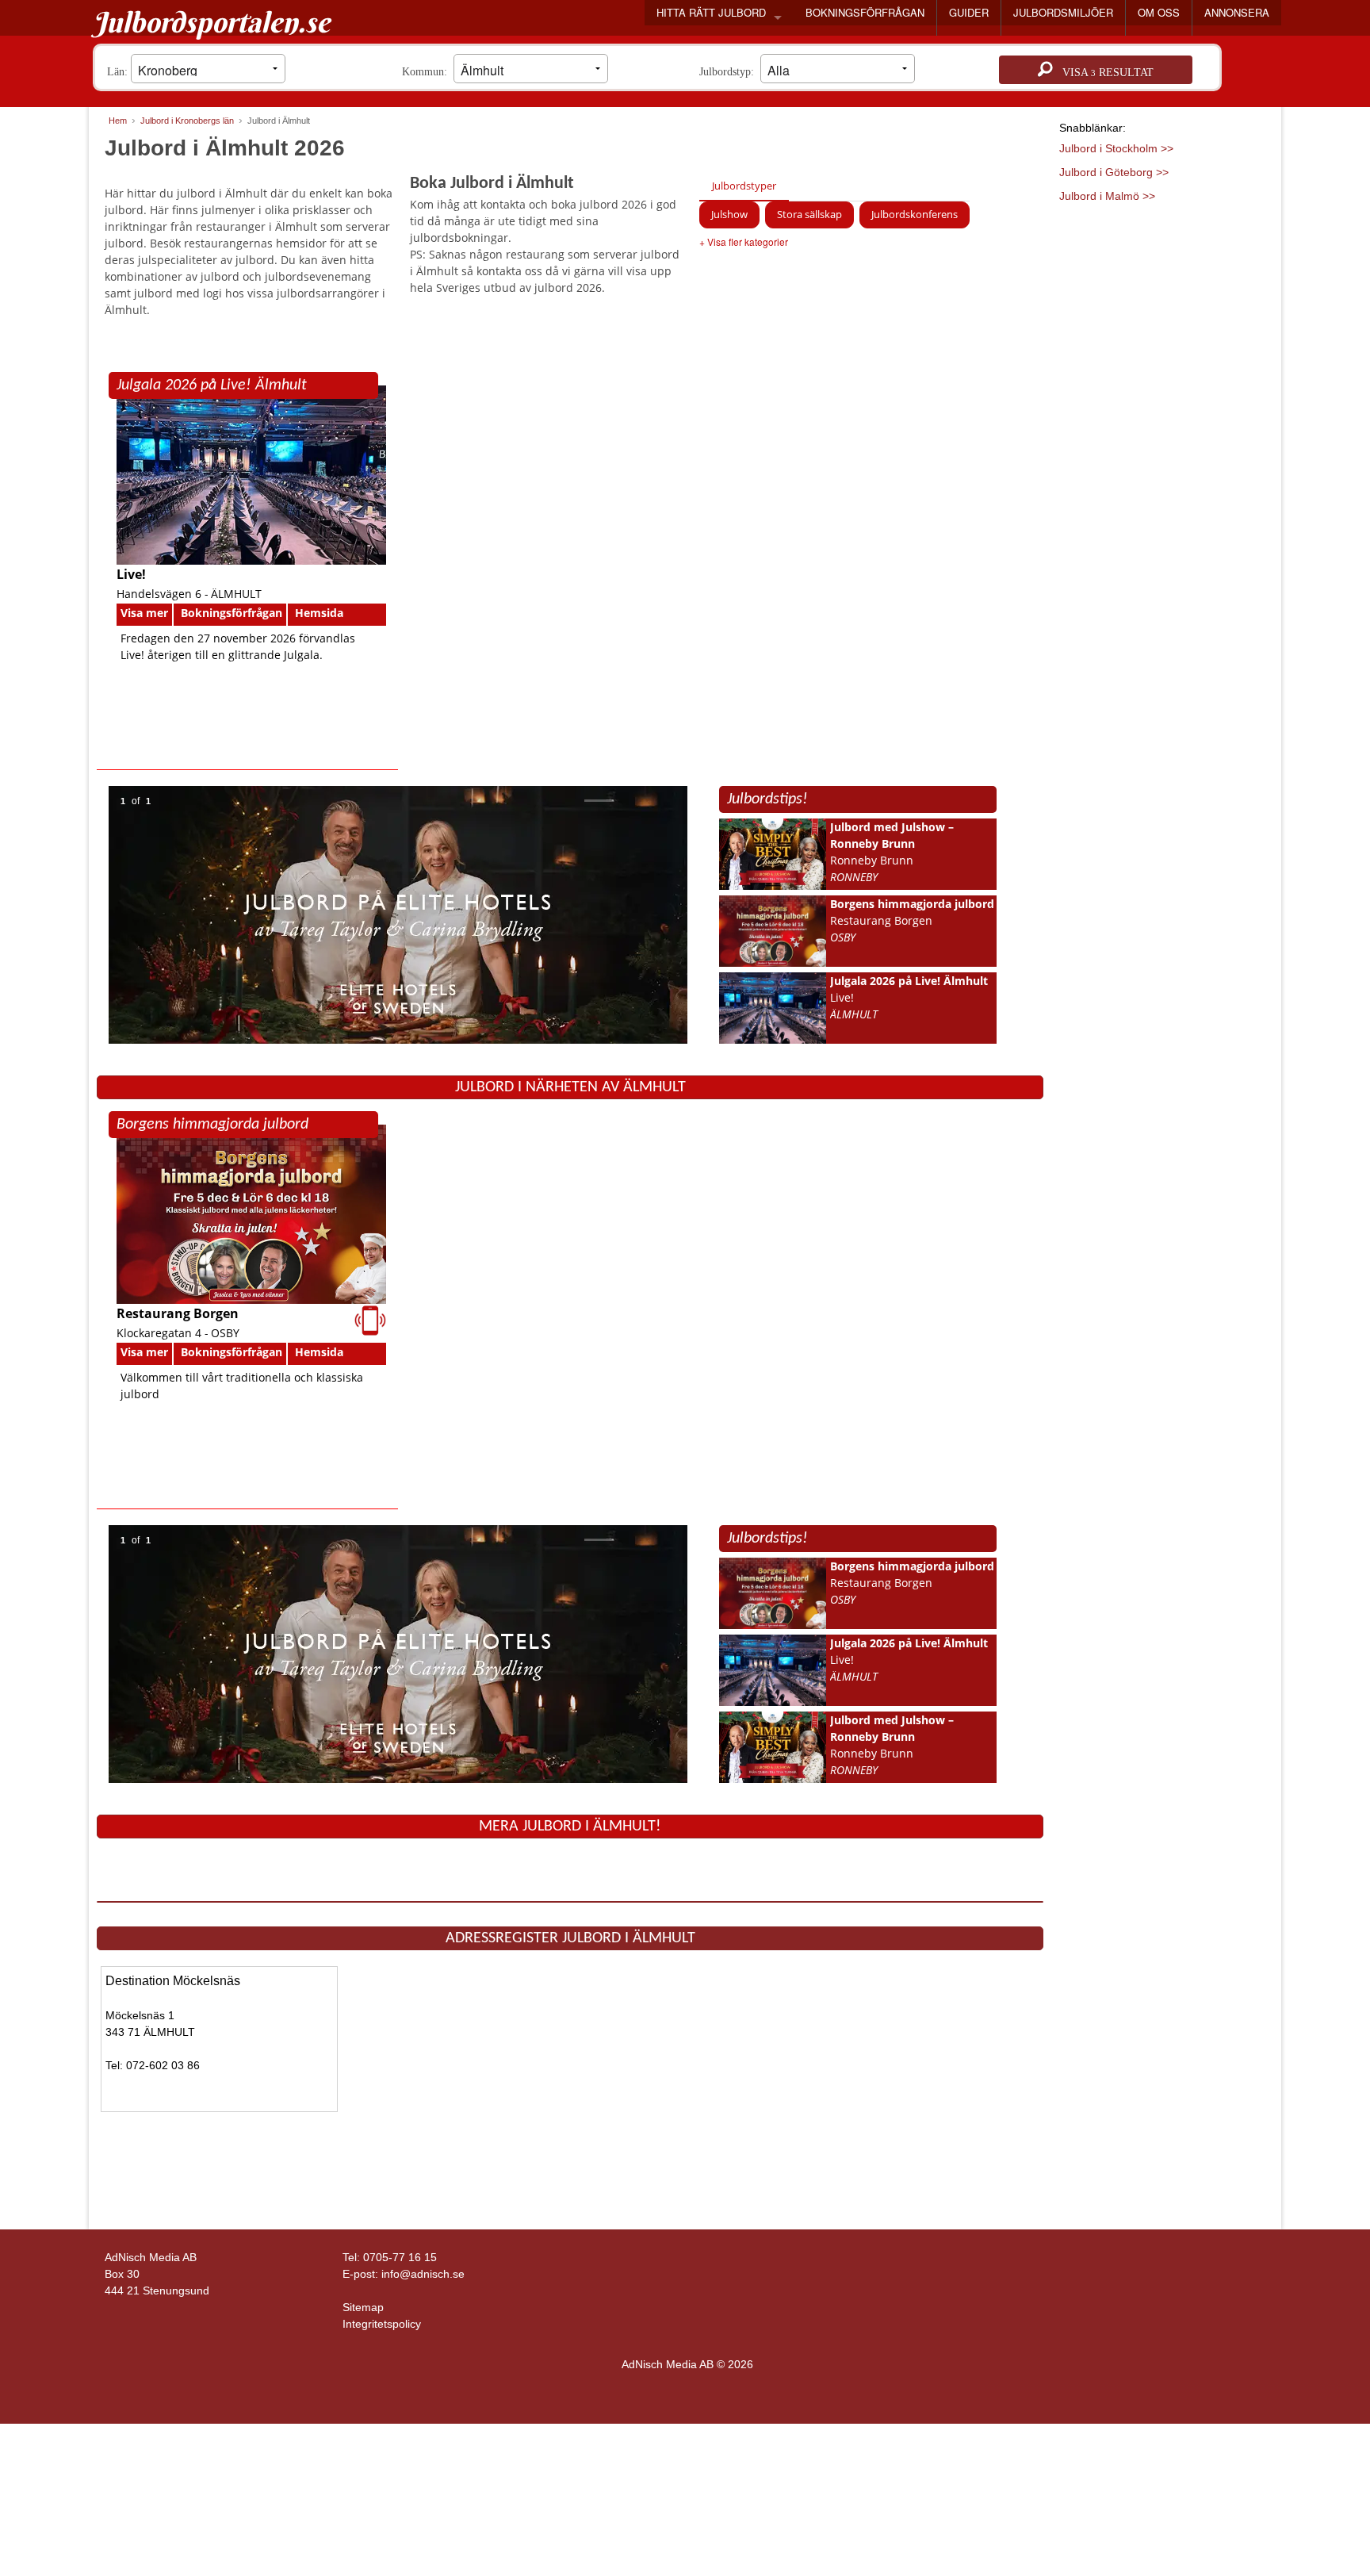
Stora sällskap (809, 214)
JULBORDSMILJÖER (1063, 12)
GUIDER (969, 12)
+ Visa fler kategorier (744, 241)
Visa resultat (1103, 73)
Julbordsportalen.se (211, 22)
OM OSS (1159, 12)
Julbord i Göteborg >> (1114, 172)
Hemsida (319, 613)
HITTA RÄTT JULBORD (711, 12)
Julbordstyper (744, 186)
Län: (119, 72)
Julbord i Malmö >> (1107, 196)
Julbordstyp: (730, 72)
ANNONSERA (1237, 12)
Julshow (729, 214)
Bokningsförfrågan (232, 613)
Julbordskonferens (915, 214)
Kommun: (428, 72)
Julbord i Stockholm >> (1116, 148)
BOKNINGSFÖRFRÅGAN (865, 12)
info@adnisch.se (423, 2274)
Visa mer (144, 613)
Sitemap (363, 2307)
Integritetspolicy (382, 2324)
